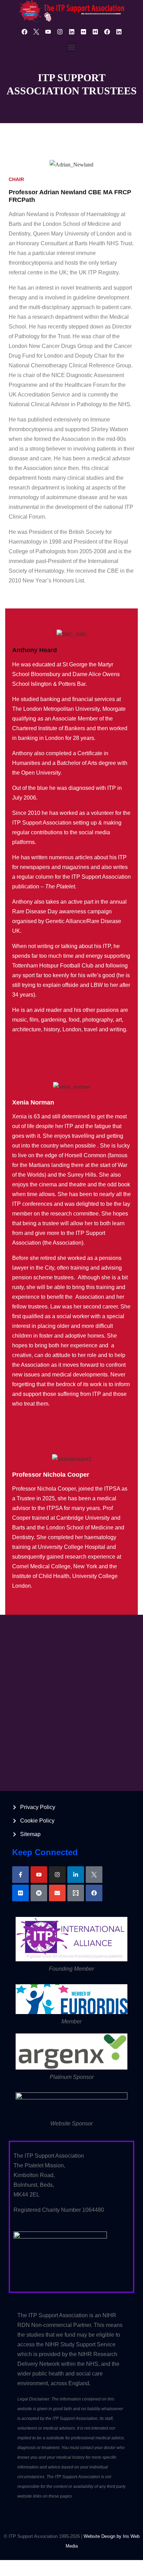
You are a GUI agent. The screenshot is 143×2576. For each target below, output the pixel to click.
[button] (72, 47)
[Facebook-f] (20, 1875)
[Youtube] (48, 32)
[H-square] (95, 32)
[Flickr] (83, 32)
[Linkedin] (71, 32)
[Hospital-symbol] (39, 1893)
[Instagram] (60, 32)
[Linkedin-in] (76, 1875)
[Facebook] (24, 32)
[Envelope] (57, 1893)
